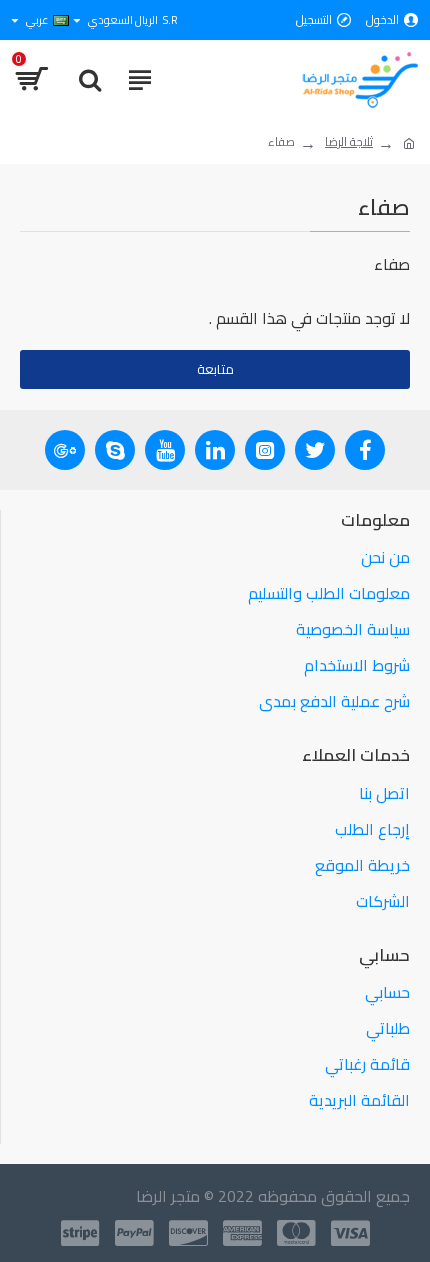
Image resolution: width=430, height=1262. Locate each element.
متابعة (215, 369)
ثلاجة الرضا (349, 142)
